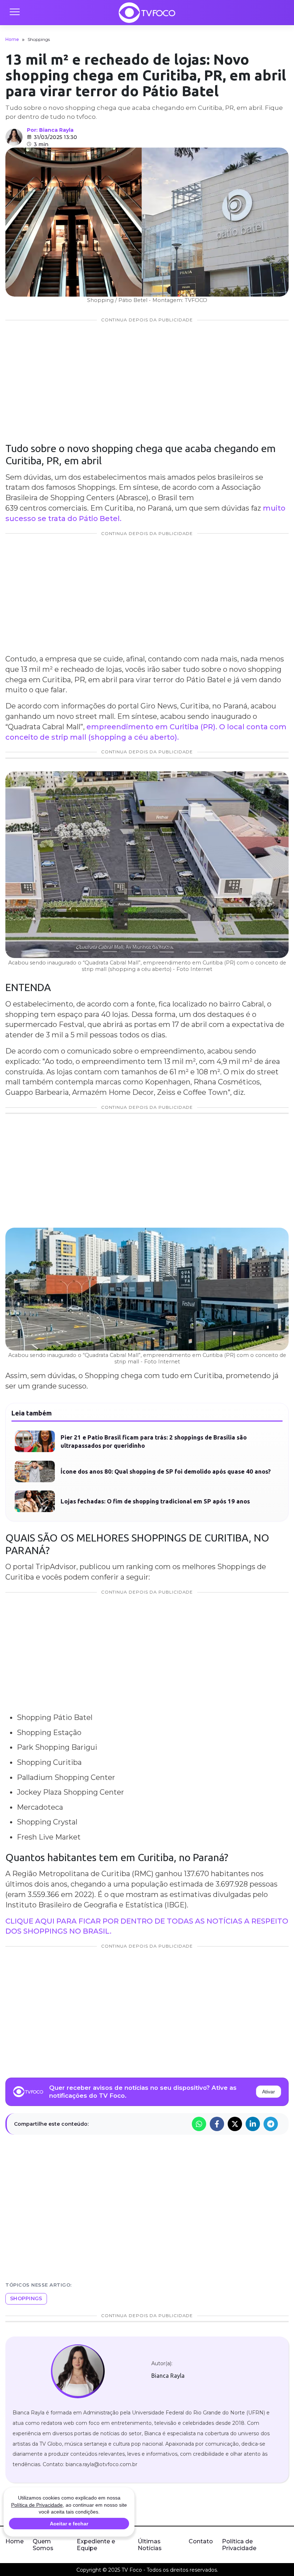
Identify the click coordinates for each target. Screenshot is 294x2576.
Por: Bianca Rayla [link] (50, 130)
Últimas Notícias (150, 2545)
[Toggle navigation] (14, 13)
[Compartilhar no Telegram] (271, 2124)
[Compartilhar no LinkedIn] (253, 2124)
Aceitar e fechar (69, 2524)
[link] (78, 2371)
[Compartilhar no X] (235, 2124)
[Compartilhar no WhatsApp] (199, 2124)
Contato (201, 2541)
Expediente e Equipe (96, 2545)
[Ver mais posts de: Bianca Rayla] (14, 137)
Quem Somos (43, 2545)
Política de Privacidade (239, 2545)
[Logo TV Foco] (147, 13)
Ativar (269, 2092)
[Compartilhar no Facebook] (217, 2124)
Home (12, 39)
